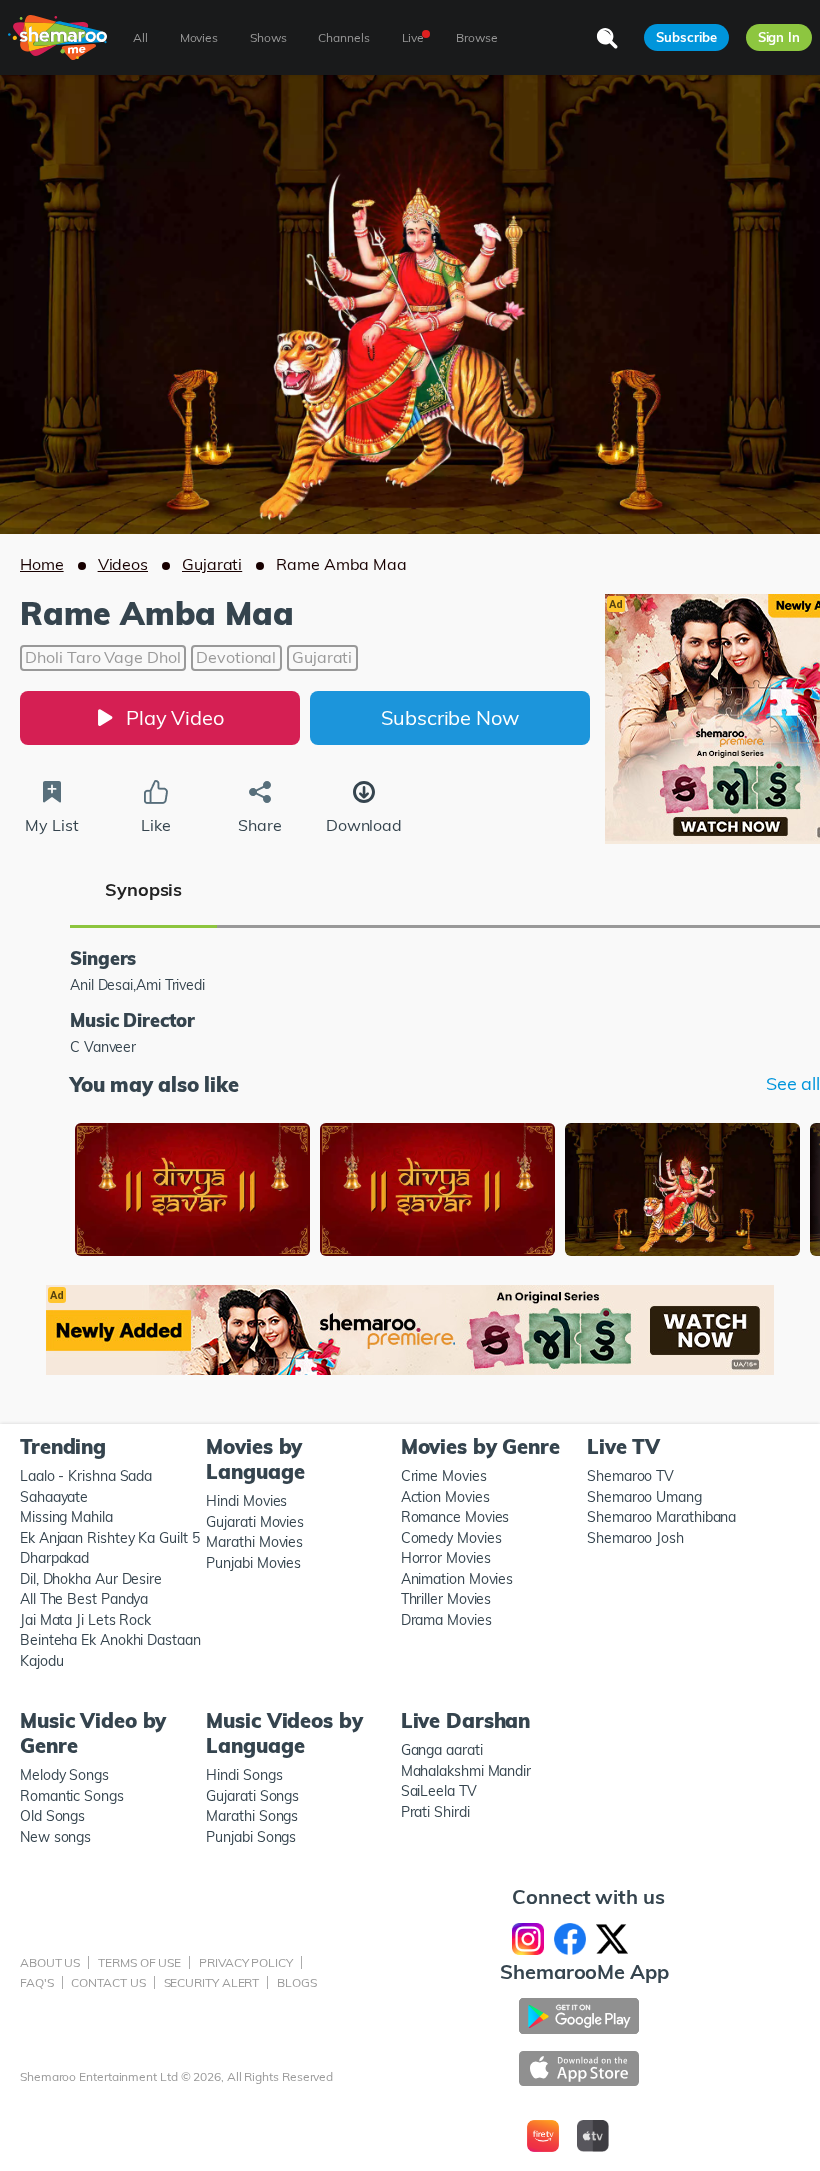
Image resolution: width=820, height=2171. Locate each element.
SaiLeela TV (439, 1791)
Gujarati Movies (255, 1522)
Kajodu (41, 1661)
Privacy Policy (246, 1962)
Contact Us (108, 1982)
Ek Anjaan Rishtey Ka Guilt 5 (109, 1538)
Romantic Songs (72, 1796)
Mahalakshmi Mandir (466, 1771)
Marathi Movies (254, 1542)
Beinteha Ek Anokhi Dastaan (110, 1640)
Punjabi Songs (251, 1837)
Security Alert (212, 1982)
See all (793, 1084)
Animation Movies (457, 1579)
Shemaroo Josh (635, 1538)
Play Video (175, 717)
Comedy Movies (451, 1538)
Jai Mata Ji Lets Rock (85, 1620)
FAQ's (37, 1982)
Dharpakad (54, 1558)
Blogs (297, 1982)
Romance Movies (455, 1517)
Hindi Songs (244, 1775)
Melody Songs (64, 1775)
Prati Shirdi (435, 1812)
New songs (55, 1837)
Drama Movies (446, 1620)
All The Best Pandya (84, 1599)
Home (42, 564)
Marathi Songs (252, 1816)
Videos (123, 564)
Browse (476, 37)
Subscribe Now (450, 717)
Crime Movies (444, 1476)
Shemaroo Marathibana (661, 1517)
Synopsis (143, 889)
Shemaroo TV (630, 1476)
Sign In (779, 37)
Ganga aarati (442, 1750)
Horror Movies (446, 1558)
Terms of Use (139, 1962)
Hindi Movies (246, 1501)
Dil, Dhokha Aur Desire (91, 1579)
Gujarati (212, 564)
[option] (192, 1191)
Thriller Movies (446, 1599)
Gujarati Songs (252, 1796)
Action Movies (445, 1497)
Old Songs (52, 1816)
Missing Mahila (66, 1517)
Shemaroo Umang (644, 1497)
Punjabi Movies (253, 1563)
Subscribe (686, 37)
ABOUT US (50, 1962)
